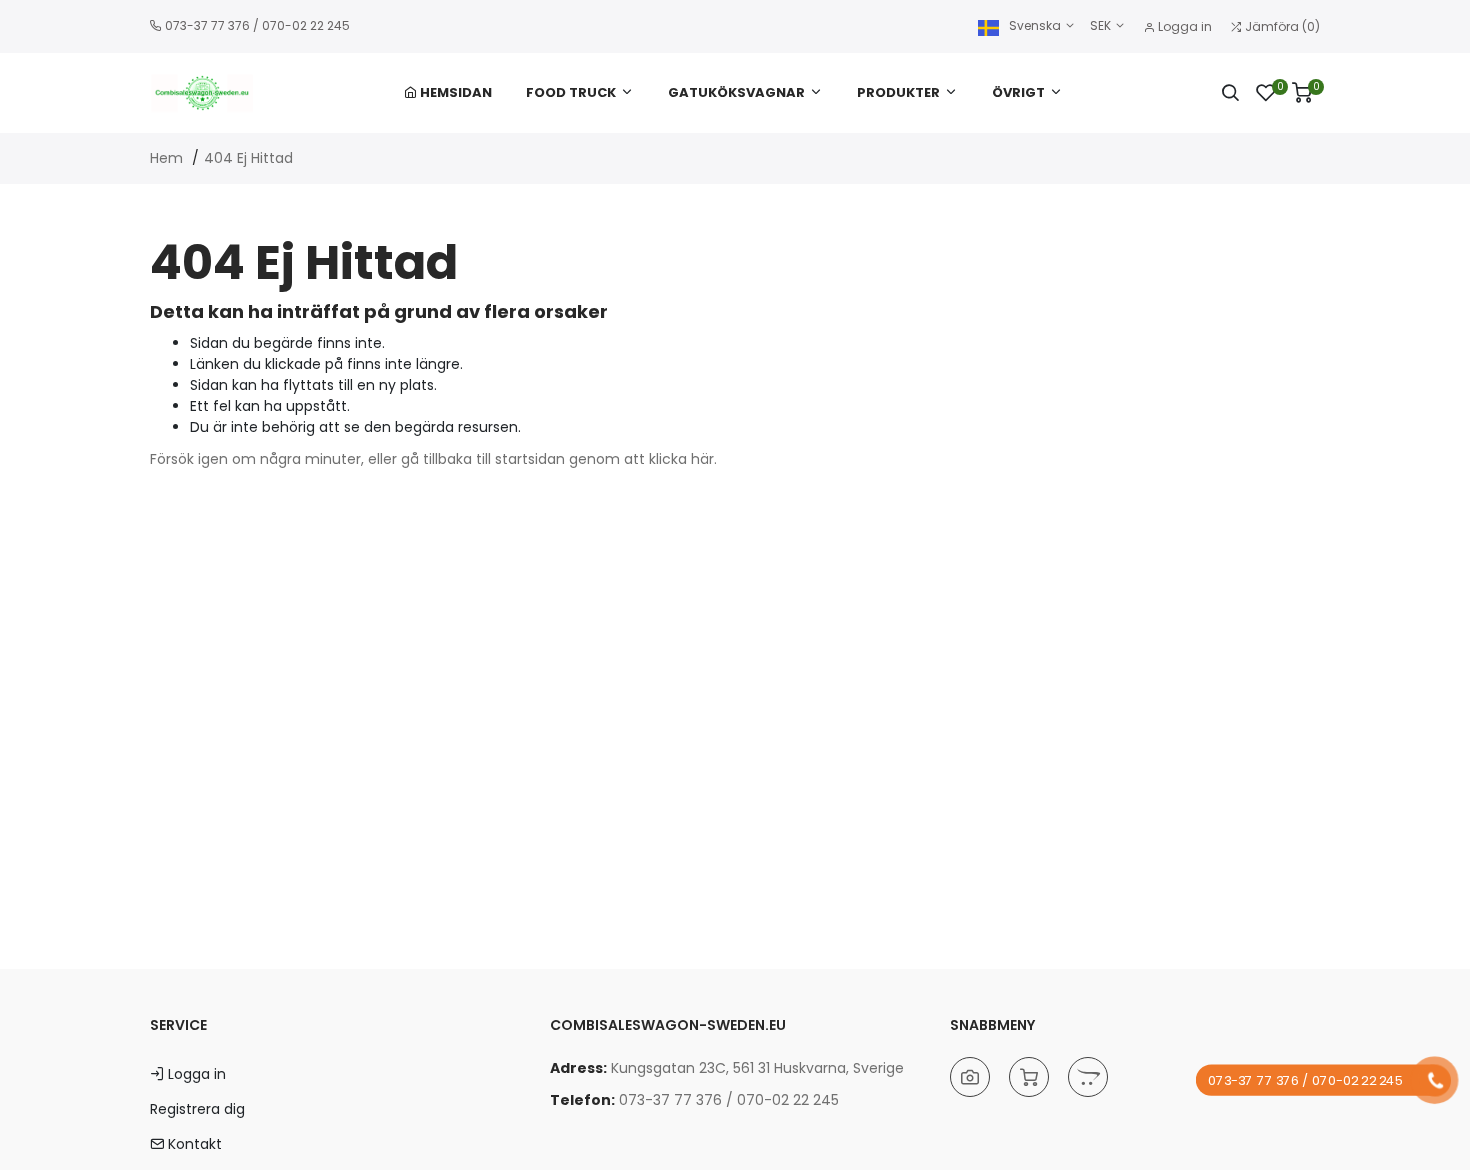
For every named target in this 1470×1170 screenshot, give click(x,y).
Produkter (898, 92)
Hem (166, 158)
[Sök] (1230, 93)
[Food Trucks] (1088, 1077)
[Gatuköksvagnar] (1029, 1077)
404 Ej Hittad (248, 158)
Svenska (1035, 25)
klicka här (681, 459)
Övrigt (1018, 92)
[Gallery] (970, 1077)
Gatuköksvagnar (736, 92)
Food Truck (571, 92)
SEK (1102, 25)
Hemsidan (454, 92)
